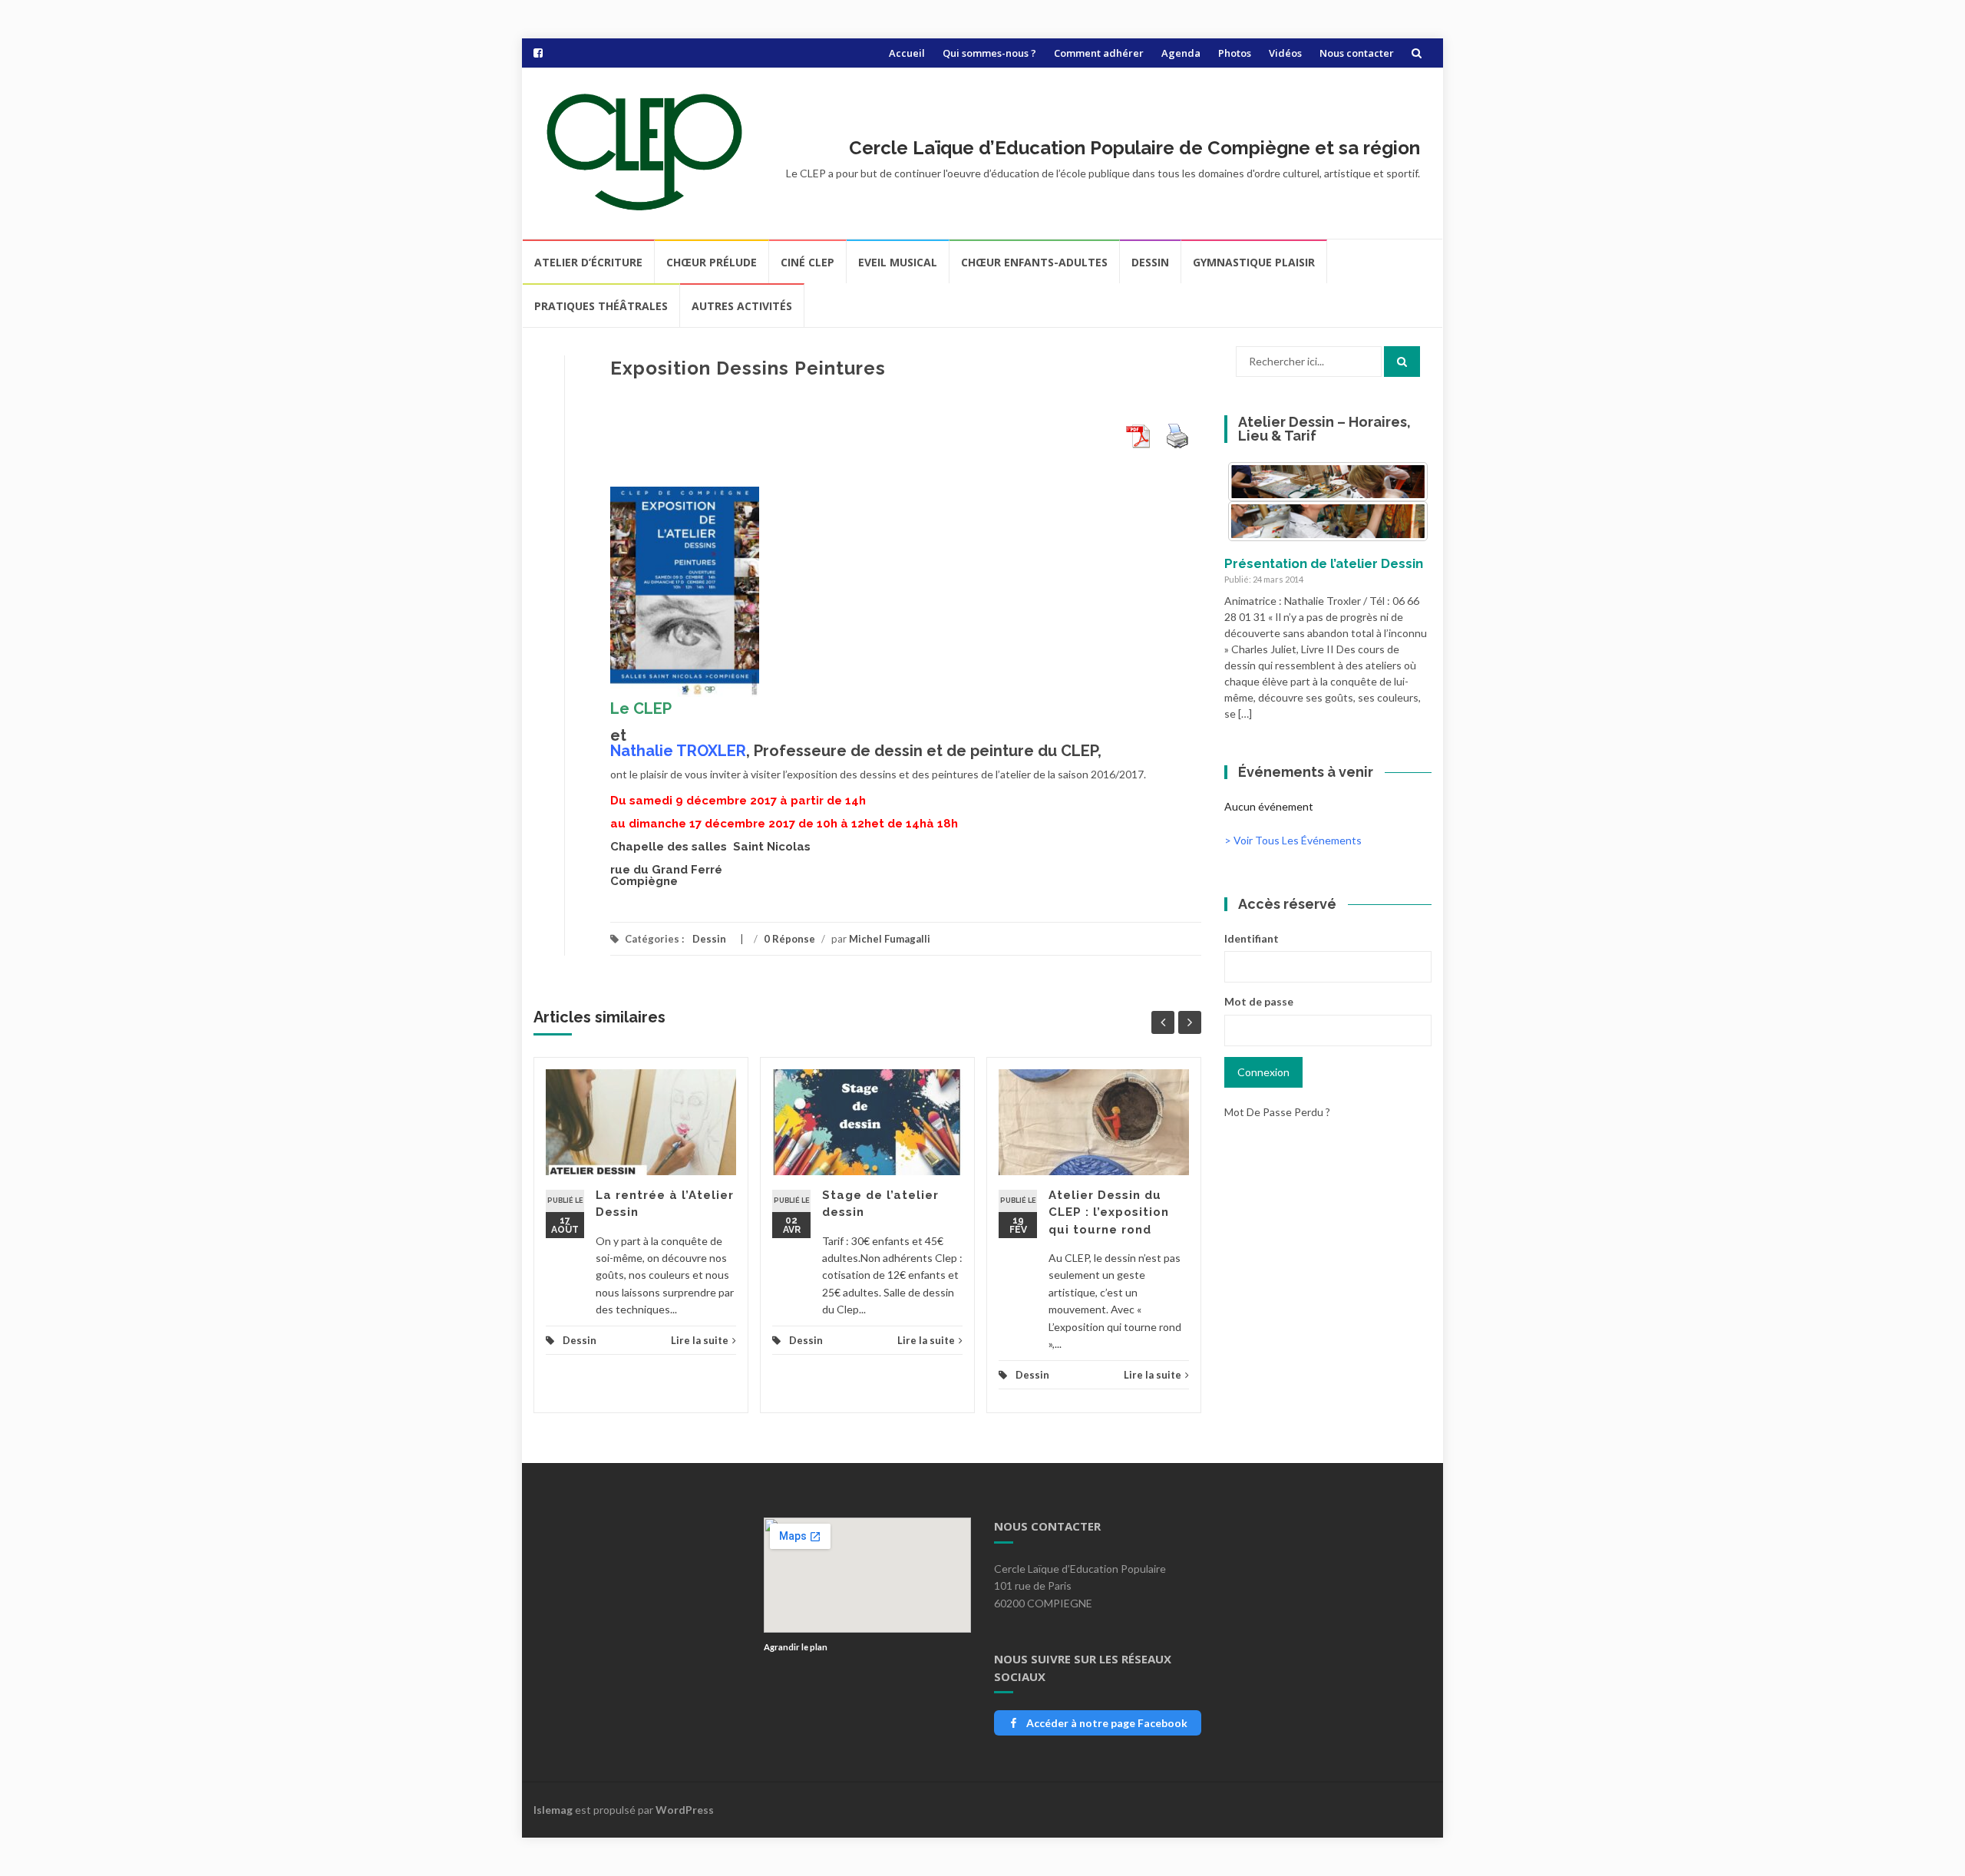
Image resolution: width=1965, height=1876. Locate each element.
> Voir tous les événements (1293, 840)
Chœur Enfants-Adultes (1034, 262)
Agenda (1181, 53)
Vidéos (1285, 53)
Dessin (1150, 262)
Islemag (553, 1810)
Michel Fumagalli (890, 939)
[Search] (1402, 362)
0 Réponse (789, 939)
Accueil (907, 53)
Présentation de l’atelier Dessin (1324, 563)
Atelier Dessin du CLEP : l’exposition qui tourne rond (1109, 1212)
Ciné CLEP (807, 262)
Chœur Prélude (712, 262)
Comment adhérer (1099, 53)
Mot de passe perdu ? (1277, 1112)
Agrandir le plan (796, 1647)
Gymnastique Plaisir (1254, 262)
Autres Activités (742, 306)
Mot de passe (1259, 1001)
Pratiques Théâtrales (601, 306)
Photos (1235, 53)
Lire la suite (700, 1340)
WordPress (685, 1810)
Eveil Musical (898, 262)
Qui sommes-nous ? (989, 53)
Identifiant (1252, 938)
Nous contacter (1357, 53)
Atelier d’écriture (588, 262)
